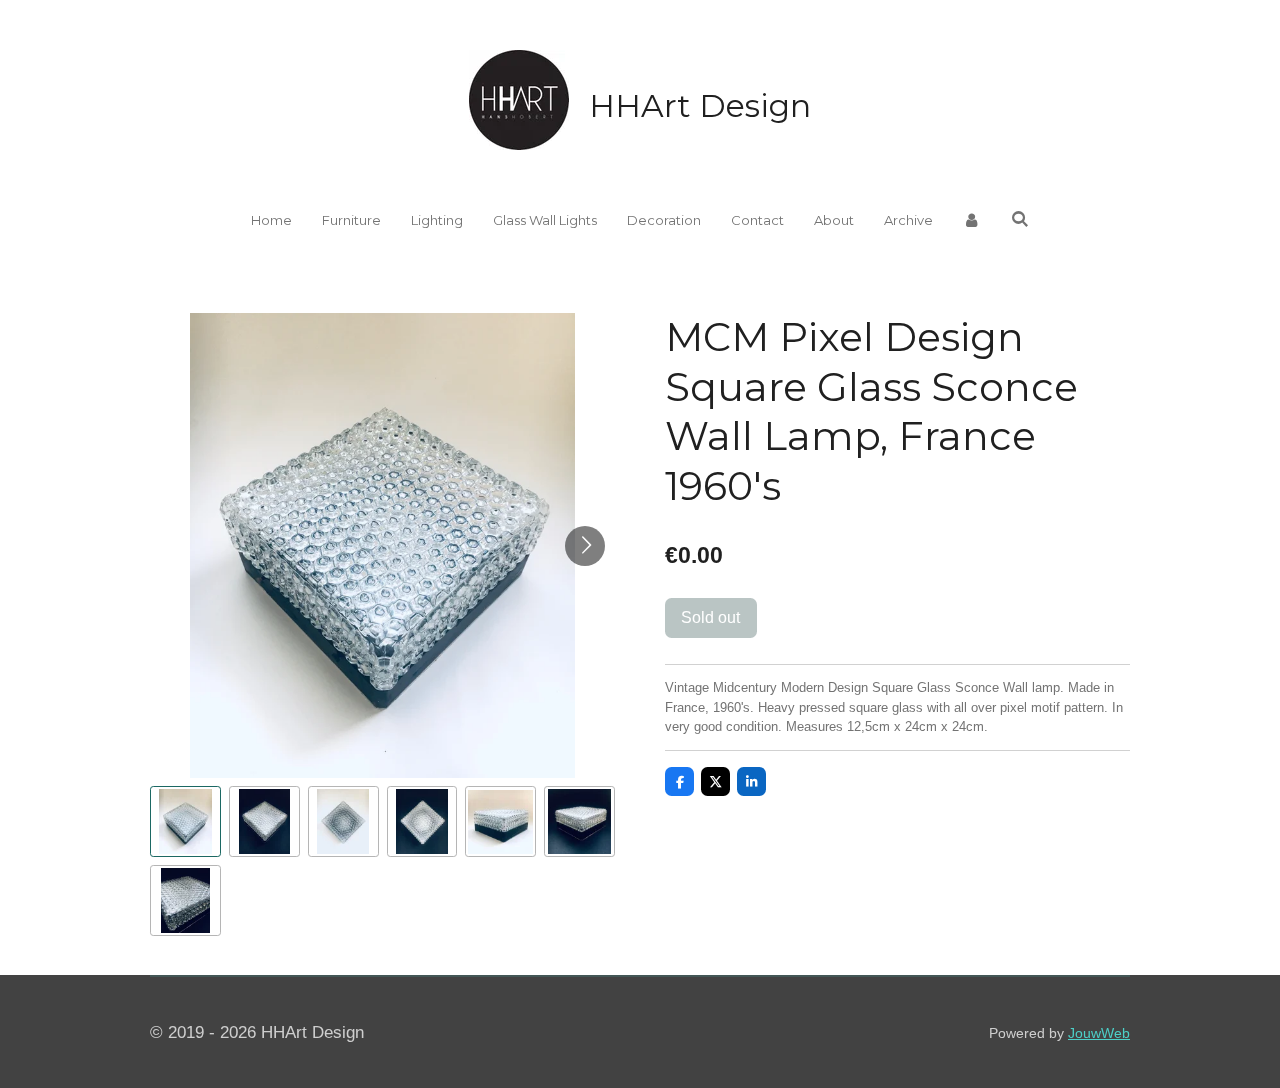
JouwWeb (1099, 1033)
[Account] (972, 221)
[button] (185, 821)
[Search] (1020, 219)
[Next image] (585, 546)
